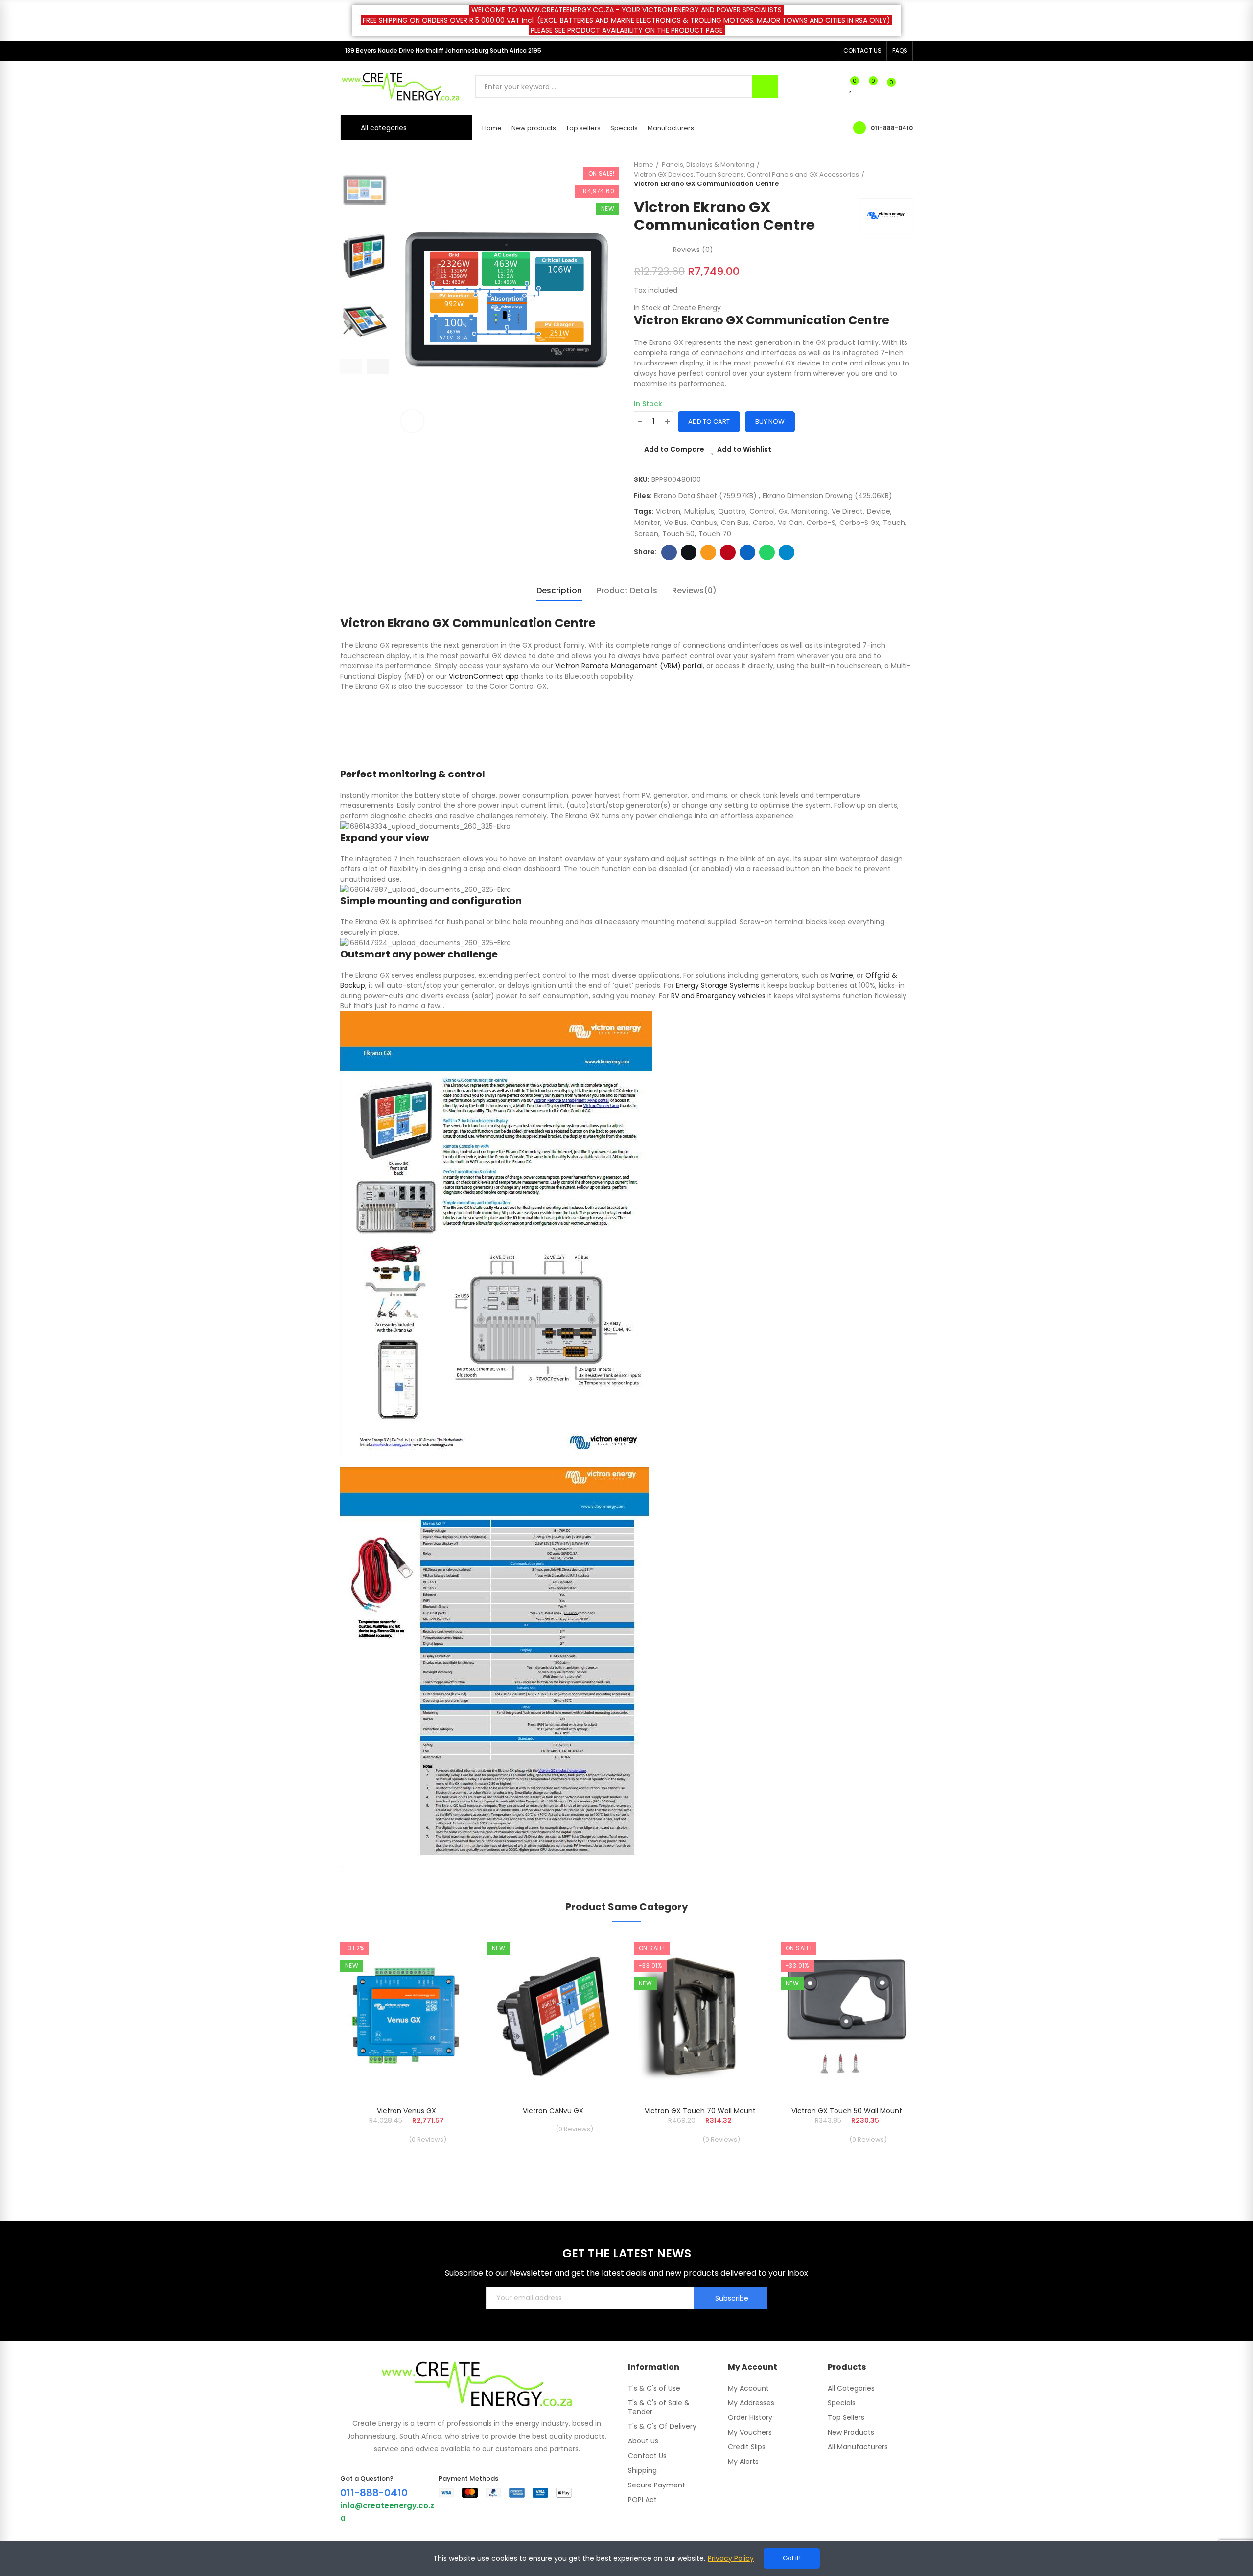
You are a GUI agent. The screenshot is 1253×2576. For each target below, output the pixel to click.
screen (646, 534)
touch (894, 523)
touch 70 (715, 534)
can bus (735, 523)
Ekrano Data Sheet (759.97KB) (706, 496)
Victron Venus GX (406, 2111)
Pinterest (728, 552)
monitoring (810, 511)
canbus (704, 523)
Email (708, 552)
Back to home (893, 174)
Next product (905, 174)
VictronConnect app (484, 676)
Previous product (881, 174)
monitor (647, 523)
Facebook (669, 552)
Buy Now (770, 422)
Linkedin (747, 552)
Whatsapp (767, 552)
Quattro (732, 511)
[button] (862, 51)
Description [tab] (559, 590)
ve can (790, 523)
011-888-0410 (892, 128)
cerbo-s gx (859, 523)
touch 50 (678, 534)
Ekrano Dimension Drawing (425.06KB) (827, 496)
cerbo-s (821, 523)
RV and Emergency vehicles (718, 996)
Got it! (792, 2558)
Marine (842, 975)
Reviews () (693, 250)
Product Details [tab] (627, 590)
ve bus (675, 523)
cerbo (763, 523)
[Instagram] (828, 51)
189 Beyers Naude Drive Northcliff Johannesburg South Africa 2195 (443, 51)
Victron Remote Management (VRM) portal (629, 666)
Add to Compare (674, 449)
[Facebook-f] (812, 51)
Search (765, 87)
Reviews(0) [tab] (694, 590)
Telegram (787, 552)
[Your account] (908, 87)
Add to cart (709, 422)
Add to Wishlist (744, 449)
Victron (668, 511)
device (879, 511)
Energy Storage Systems (718, 985)
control (762, 511)
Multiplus (699, 511)
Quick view (448, 1991)
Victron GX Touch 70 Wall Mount (700, 2111)
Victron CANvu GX (553, 2111)
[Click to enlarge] (412, 421)
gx (783, 511)
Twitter (689, 552)
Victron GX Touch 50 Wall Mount (847, 2111)
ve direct (847, 511)
